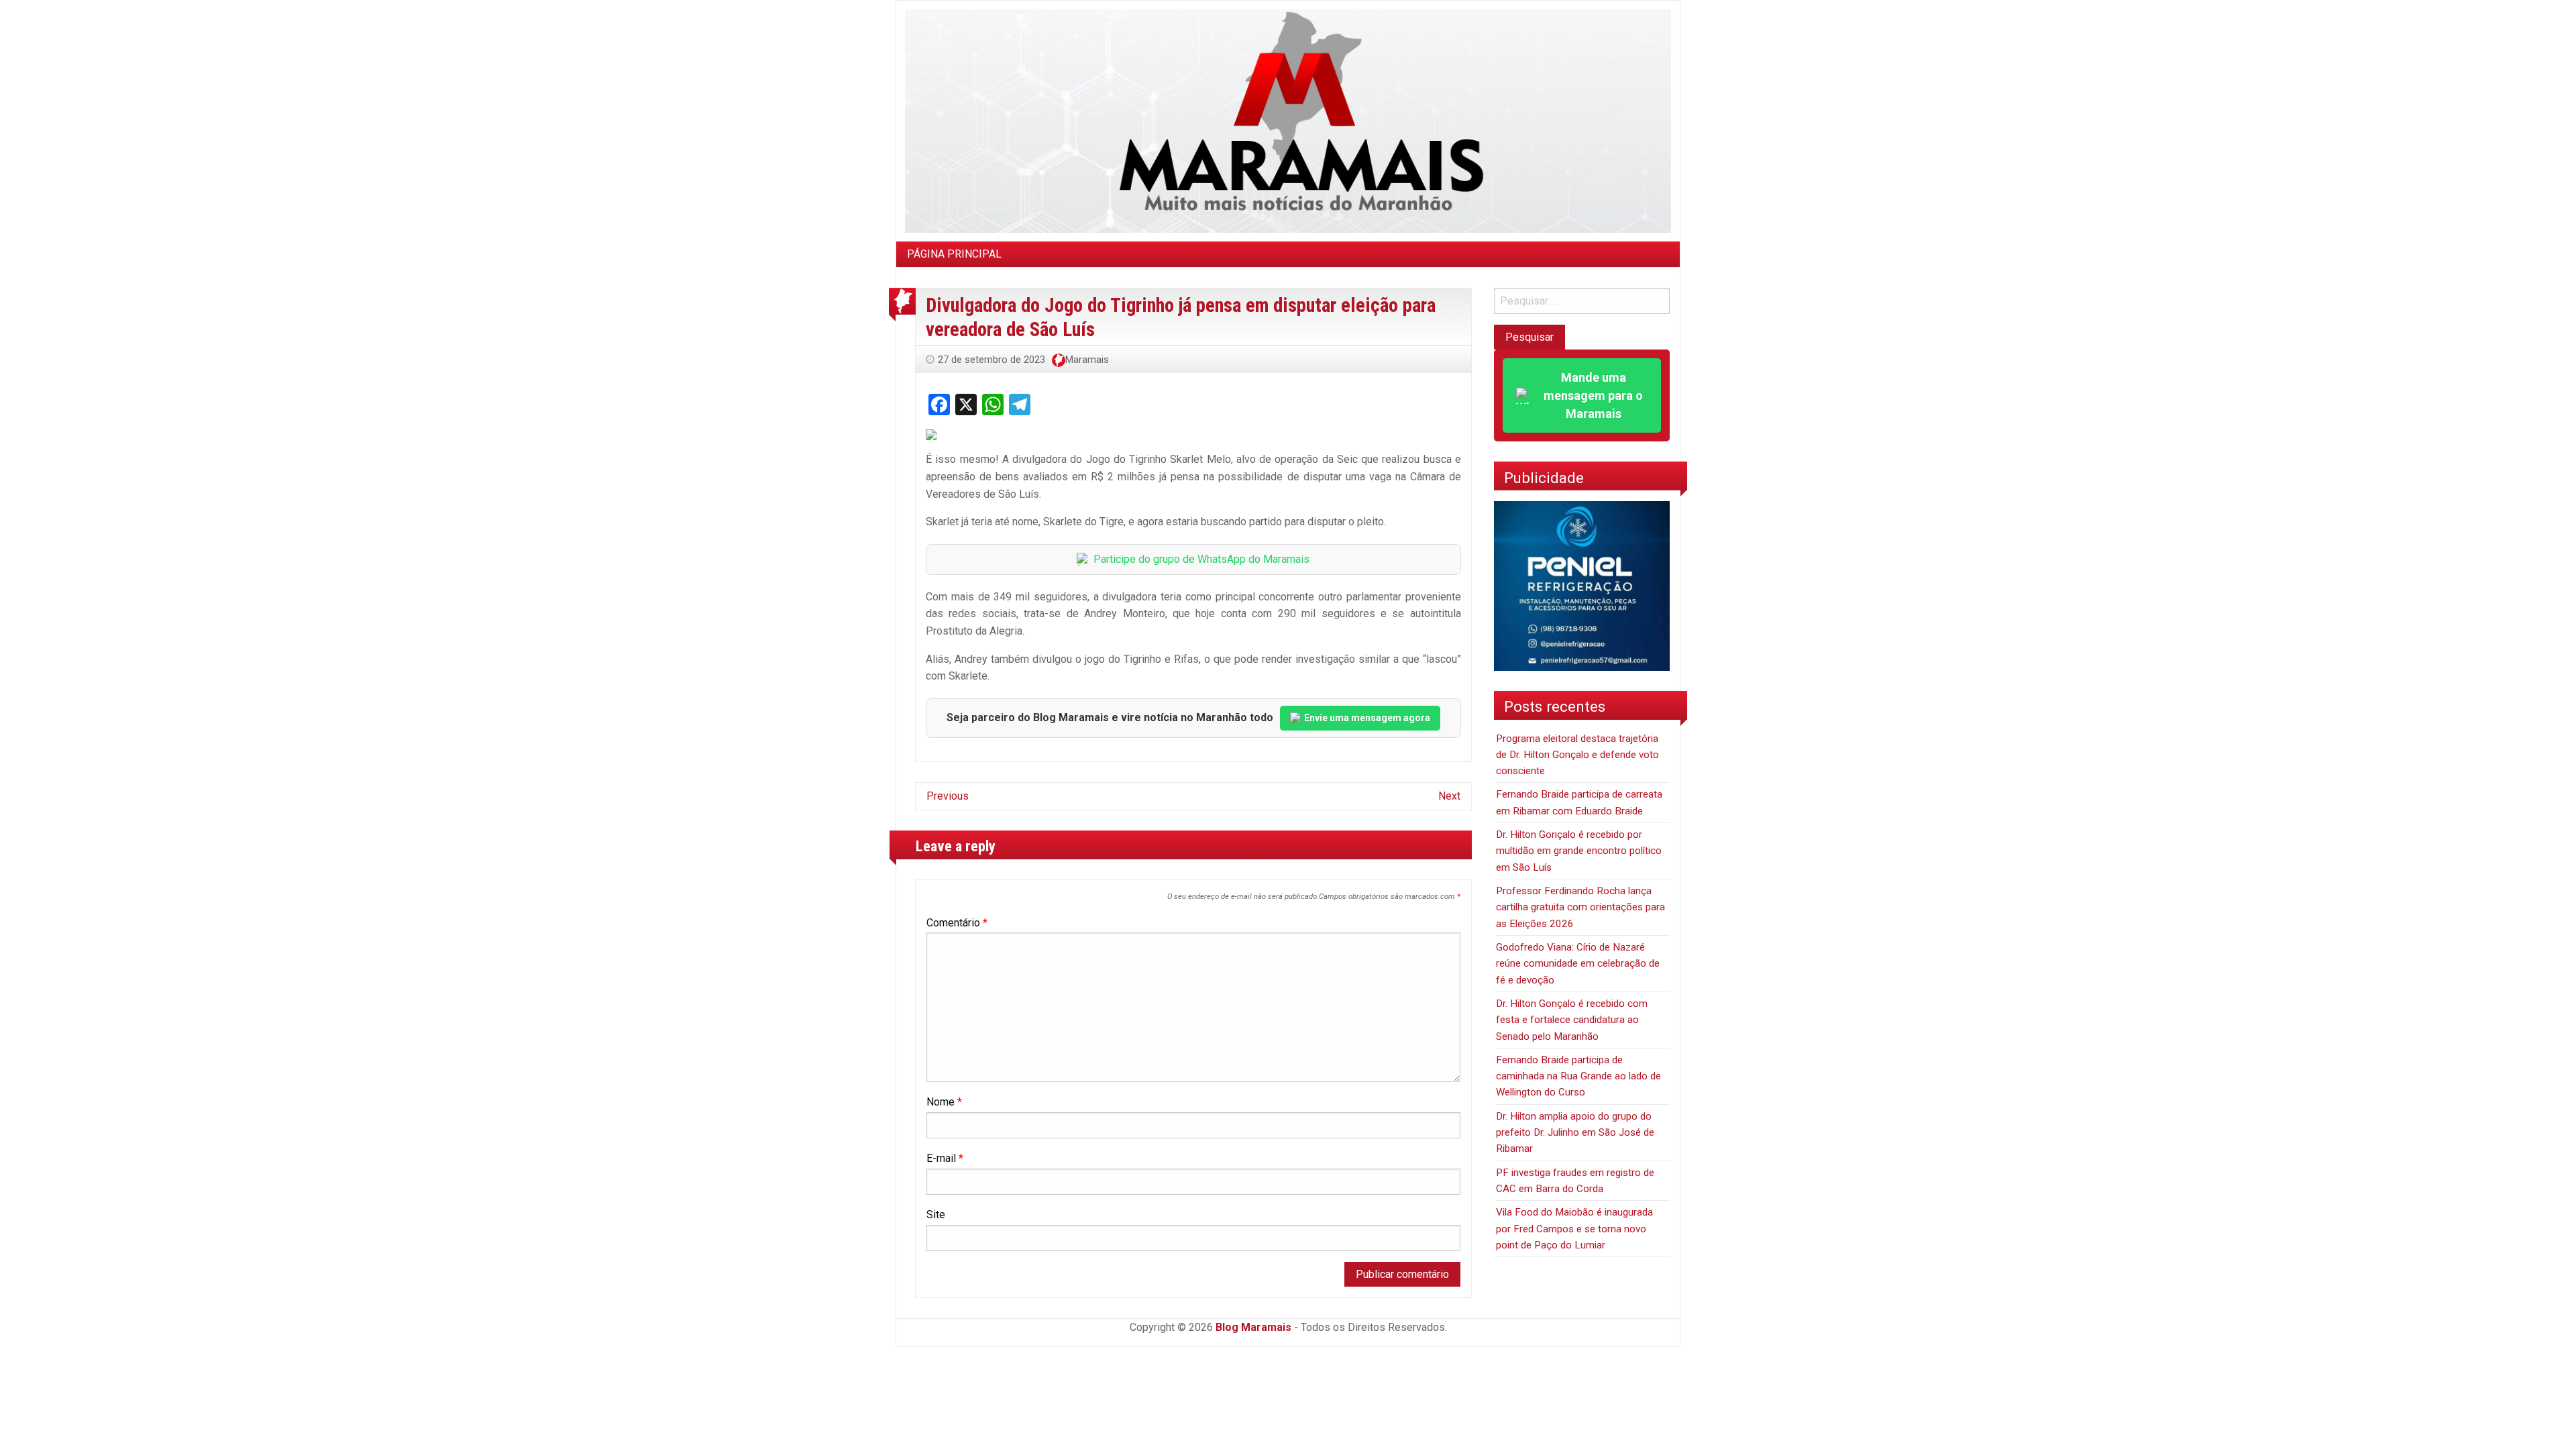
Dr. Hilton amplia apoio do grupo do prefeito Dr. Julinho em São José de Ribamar (1575, 1133)
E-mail (945, 1158)
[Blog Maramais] (1288, 120)
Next (1449, 796)
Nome (944, 1102)
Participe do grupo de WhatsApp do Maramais (1201, 559)
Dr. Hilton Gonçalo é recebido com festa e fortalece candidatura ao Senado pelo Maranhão (1572, 1020)
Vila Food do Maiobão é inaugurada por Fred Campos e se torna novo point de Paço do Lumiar (1574, 1229)
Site (936, 1215)
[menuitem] (954, 254)
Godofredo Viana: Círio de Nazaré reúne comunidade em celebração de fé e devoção (1578, 964)
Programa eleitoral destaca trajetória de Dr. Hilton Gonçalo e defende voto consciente (1577, 755)
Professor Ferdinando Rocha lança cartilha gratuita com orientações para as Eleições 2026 (1580, 907)
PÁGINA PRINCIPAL (954, 254)
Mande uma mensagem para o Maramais (1593, 395)
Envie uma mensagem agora (1367, 718)
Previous (948, 796)
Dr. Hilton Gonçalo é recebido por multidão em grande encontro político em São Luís (1579, 851)
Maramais (1087, 360)
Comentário (957, 923)
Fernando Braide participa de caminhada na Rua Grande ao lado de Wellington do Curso (1578, 1076)
